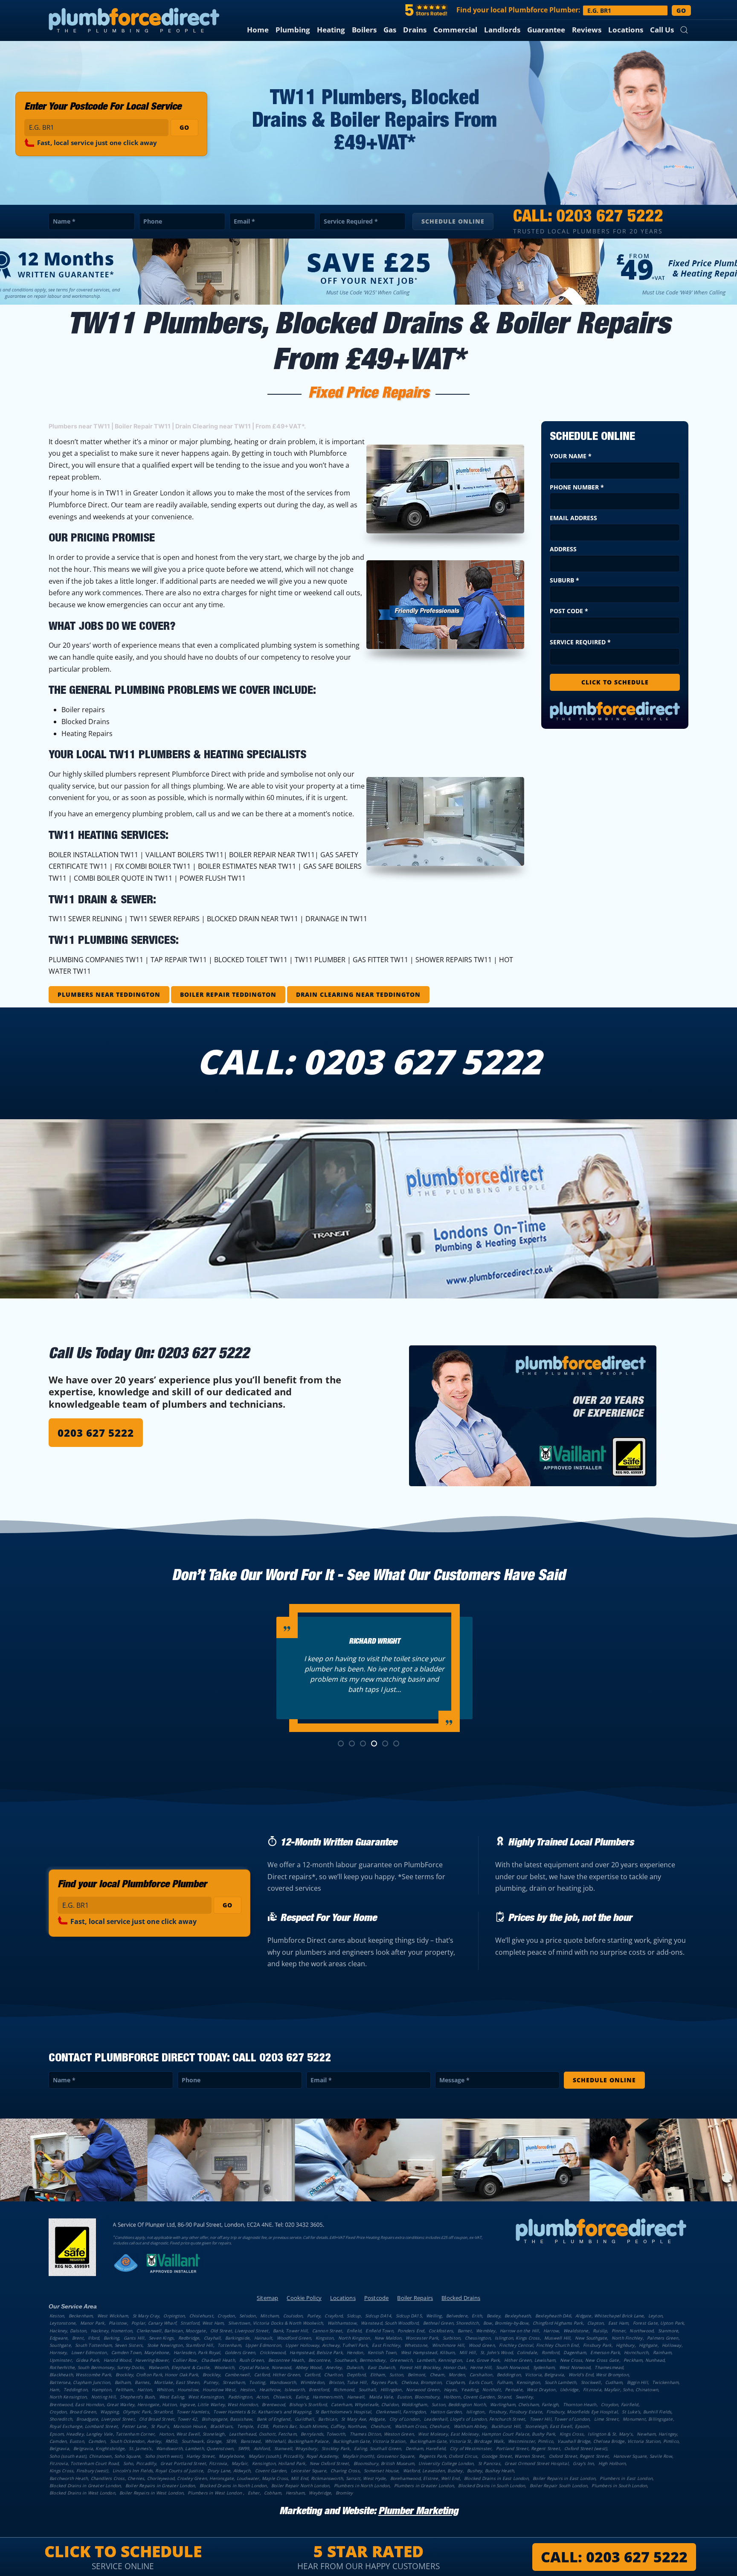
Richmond (344, 2390)
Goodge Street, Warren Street (513, 2456)
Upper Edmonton (263, 2345)
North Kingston (354, 2338)
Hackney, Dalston (68, 2331)
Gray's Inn (583, 2463)
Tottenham (229, 2345)
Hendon (355, 2352)
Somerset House (381, 2471)
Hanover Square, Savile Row (643, 2456)
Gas (390, 30)
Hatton (145, 2390)
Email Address (573, 518)
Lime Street (606, 2419)
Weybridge (320, 2493)
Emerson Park (605, 2352)
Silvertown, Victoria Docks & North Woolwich (276, 2323)
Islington (475, 2412)
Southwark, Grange (202, 2441)
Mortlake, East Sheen (177, 2382)
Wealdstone (576, 2331)
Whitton (165, 2390)
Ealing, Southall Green (377, 2448)
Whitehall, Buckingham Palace (297, 2441)
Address (563, 549)
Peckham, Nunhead (644, 2360)
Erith (477, 2316)
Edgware (58, 2338)
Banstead (251, 2441)
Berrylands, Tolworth (323, 2434)
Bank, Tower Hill (290, 2331)
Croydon (226, 2316)
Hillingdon (391, 2390)
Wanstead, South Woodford (390, 2323)
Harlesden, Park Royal (197, 2352)
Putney (211, 2382)
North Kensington (68, 2397)
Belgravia (59, 2448)
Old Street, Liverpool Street (239, 2331)
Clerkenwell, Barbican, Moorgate (171, 2331)
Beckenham (81, 2316)
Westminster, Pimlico (531, 2441)
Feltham (124, 2390)
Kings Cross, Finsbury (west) (79, 2471)
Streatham (234, 2382)
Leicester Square (309, 2471)
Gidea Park (87, 2360)
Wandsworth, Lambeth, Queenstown (195, 2448)
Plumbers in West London (215, 2493)
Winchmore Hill (448, 2345)
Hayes (450, 2390)
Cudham (614, 2382)
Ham (54, 2390)
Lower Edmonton (89, 2352)
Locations (626, 30)
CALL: (614, 2557)
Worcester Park (422, 2338)
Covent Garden (271, 2471)
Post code (569, 611)
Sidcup (354, 2316)
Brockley (212, 2375)
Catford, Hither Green (277, 2375)
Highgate (648, 2345)
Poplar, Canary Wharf (154, 2323)
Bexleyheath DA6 (553, 2316)
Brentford (319, 2390)
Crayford (334, 2316)
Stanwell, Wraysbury (296, 2448)
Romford (550, 2352)
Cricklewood (273, 2352)
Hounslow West (219, 2390)
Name (64, 221)
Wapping (109, 2412)
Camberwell (237, 2375)
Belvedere (457, 2316)
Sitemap (267, 2298)
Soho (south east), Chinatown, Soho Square (95, 2456)
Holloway (672, 2345)
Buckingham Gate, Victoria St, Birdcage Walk (457, 2441)
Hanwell (356, 2397)
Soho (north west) (164, 2456)
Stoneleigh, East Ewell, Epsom (557, 2426)
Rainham (662, 2352)
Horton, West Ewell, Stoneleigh (192, 2434)
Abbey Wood (309, 2367)
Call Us (662, 30)
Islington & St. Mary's (610, 2434)
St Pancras (489, 2463)
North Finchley (627, 2338)
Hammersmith (328, 2397)
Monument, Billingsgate (648, 2419)
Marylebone (231, 2456)
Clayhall (212, 2338)
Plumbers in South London (619, 2486)
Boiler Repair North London (300, 2486)
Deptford (356, 2375)
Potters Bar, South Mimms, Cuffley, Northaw (319, 2426)
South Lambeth (561, 2382)
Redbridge (189, 2338)
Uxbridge (569, 2390)
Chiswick (282, 2397)
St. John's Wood (496, 2352)
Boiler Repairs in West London (151, 2493)
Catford (312, 2375)
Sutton (396, 2375)
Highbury (625, 2345)
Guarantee (546, 30)
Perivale (514, 2390)
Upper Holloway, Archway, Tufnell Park (326, 2345)
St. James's (140, 2448)
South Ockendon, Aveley (135, 2441)
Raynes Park (384, 2382)
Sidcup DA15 (409, 2316)
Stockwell (591, 2382)
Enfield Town (379, 2331)
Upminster (61, 2360)
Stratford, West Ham (202, 2323)
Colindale (527, 2352)
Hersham (295, 2493)
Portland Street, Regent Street (528, 2448)
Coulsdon (293, 2316)
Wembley (486, 2331)
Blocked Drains (461, 2298)
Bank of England (274, 2419)
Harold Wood (117, 2360)
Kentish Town (382, 2352)
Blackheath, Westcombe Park (80, 2375)
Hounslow (188, 2390)
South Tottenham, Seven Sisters (109, 2345)
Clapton (595, 2323)
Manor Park (92, 2323)
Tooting (257, 2382)
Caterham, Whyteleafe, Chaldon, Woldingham (379, 2404)
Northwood (641, 2331)
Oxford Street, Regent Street (579, 2456)
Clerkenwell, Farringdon (401, 2412)
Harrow (551, 2331)
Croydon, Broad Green (73, 2412)
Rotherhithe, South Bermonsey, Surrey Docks (97, 2367)
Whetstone (416, 2345)
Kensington (528, 2382)
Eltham (378, 2375)
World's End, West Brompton (599, 2375)
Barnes (142, 2382)
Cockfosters (441, 2331)
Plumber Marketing (418, 2512)
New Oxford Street (329, 2463)
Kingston (325, 2338)
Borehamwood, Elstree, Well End (425, 2478)
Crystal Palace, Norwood (265, 2367)
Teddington (75, 2390)
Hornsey (58, 2352)
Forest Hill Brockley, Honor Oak (433, 2367)
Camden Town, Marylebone (140, 2352)
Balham (123, 2382)
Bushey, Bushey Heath (490, 2471)
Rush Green (251, 2360)
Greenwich (401, 2360)
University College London (446, 2463)
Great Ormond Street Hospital (537, 2463)
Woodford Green (294, 2338)
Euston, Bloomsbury (418, 2397)
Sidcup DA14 (378, 2316)
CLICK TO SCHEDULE (615, 682)
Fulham (505, 2382)
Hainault (263, 2338)
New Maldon (388, 2338)
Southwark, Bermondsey (360, 2360)
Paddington (240, 2397)
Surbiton (452, 2338)
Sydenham (544, 2367)
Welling (434, 2316)
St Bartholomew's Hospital (343, 2412)
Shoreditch (61, 2419)
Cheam (437, 2375)
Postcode (377, 2298)
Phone (153, 221)
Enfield (354, 2331)
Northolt (492, 2390)
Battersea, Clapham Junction (80, 2382)
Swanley (524, 2397)
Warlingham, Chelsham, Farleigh (524, 2404)
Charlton (333, 2375)
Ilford (93, 2338)
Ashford (262, 2448)
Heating (331, 30)
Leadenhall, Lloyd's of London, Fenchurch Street (474, 2419)
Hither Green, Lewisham (530, 2360)
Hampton (101, 2390)
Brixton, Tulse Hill (348, 2382)
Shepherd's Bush (137, 2397)
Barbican (328, 2419)
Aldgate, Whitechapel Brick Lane (609, 2316)
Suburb (564, 580)
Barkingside (237, 2338)
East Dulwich (381, 2367)
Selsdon (247, 2316)
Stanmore (668, 2331)
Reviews (587, 30)
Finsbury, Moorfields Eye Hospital (582, 2412)
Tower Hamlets (193, 2412)
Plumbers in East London (626, 2478)
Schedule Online (453, 221)
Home (258, 30)
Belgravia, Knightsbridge (99, 2448)
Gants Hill (134, 2338)
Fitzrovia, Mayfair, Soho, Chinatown (621, 2390)
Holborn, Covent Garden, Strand (477, 2397)
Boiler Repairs (415, 2298)
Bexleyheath (518, 2316)
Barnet (465, 2331)
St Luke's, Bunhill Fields (647, 2412)
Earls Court (480, 2382)
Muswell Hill (557, 2338)
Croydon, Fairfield (620, 2404)
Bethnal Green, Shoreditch (451, 2323)
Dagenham (575, 2352)
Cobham (273, 2493)
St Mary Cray (146, 2316)
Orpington (174, 2316)
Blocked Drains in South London (492, 2486)
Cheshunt (381, 2426)
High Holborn (612, 2463)
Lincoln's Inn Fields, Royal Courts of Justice (158, 2471)
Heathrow (270, 2390)
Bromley (344, 2493)
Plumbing (293, 30)
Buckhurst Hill (506, 2426)
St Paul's (160, 2426)
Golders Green (240, 2352)
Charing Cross (345, 2471)
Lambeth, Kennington (439, 2360)
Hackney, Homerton (112, 2331)
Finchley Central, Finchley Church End (539, 2345)
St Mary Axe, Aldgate (363, 2419)
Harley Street (200, 2456)
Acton (262, 2397)
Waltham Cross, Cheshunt (422, 2426)
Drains (415, 30)
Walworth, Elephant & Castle (179, 2367)
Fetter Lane (134, 2426)
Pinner (618, 2331)
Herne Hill (481, 2367)
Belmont (416, 2375)
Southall (367, 2390)
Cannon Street (327, 2331)
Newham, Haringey (657, 2434)
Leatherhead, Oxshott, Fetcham (263, 2434)
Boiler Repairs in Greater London (160, 2486)
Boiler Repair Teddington (228, 994)
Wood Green (482, 2345)
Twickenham (665, 2382)
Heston (248, 2390)
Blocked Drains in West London (82, 2493)
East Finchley (386, 2345)
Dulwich (355, 2367)
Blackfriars (221, 2426)
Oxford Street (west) (586, 2448)
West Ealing (171, 2397)
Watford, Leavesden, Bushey (433, 2471)
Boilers (364, 30)
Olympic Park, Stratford (148, 2412)
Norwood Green (423, 2390)
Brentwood (273, 2404)
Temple (245, 2426)
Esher (254, 2493)
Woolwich (224, 2367)
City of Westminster (471, 2448)
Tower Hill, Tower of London (560, 2419)
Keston (57, 2316)
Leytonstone (62, 2323)
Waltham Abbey (470, 2426)
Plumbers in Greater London (424, 2486)
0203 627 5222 (610, 218)
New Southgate (591, 2338)
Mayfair (239, 2463)
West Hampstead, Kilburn (428, 2352)
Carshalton (481, 2375)
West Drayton (541, 2390)
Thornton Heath (580, 2404)
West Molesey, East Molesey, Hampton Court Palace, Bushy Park (486, 2434)
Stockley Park (336, 2448)
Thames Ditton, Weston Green (382, 2434)
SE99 (231, 2441)
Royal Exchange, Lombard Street (84, 2426)
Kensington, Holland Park (279, 2463)
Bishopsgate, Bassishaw (227, 2419)
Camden (97, 2441)
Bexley (493, 2316)
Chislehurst (201, 2316)
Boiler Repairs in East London (564, 2478)
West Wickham (113, 2316)
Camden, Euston (67, 2441)
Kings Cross (572, 2434)
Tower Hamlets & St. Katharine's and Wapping (262, 2412)
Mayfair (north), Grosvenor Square (379, 2456)
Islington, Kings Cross (517, 2338)
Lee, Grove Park (483, 2360)
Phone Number (577, 487)
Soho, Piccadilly (140, 2463)
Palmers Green (663, 2338)
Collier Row (185, 2360)
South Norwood (512, 2367)
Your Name (571, 456)
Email (244, 221)
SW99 (244, 2448)
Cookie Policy (304, 2298)
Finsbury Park (597, 2345)
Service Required (351, 221)
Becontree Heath (286, 2360)
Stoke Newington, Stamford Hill (180, 2345)
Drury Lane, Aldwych (229, 2471)
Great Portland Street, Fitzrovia (194, 2463)
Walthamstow (342, 2323)
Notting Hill (103, 2397)
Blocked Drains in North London (233, 2486)
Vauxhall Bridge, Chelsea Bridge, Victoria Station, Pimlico (618, 2441)
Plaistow (118, 2323)
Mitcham (269, 2316)
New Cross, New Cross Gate (590, 2360)
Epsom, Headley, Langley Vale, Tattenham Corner (102, 2434)
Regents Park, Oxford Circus (448, 2456)
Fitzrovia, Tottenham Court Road (84, 2463)
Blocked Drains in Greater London (85, 2486)
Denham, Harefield (425, 2448)
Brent (78, 2338)
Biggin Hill (637, 2382)
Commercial (455, 30)
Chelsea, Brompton (421, 2382)
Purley (314, 2316)
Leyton (655, 2316)
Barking (111, 2338)
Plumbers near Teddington (109, 994)
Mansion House (190, 2426)
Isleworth (295, 2390)
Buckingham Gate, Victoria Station (369, 2441)
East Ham (618, 2323)
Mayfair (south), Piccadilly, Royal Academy (293, 2456)
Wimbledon (312, 2382)
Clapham (455, 2382)
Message (454, 2080)
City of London (405, 2419)
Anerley (334, 2367)
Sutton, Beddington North (459, 2404)
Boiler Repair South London (559, 2486)
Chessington (478, 2338)
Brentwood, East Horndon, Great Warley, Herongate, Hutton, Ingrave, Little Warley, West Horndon (154, 2404)
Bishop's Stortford (308, 2404)
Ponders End (411, 2331)
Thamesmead (609, 2367)
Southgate (60, 2345)
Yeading (469, 2390)
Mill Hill (468, 2352)
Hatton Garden (446, 2412)
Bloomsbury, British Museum (384, 2463)
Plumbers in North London (362, 2486)
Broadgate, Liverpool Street (105, 2419)
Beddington (509, 2375)
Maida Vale (381, 2397)
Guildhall (304, 2419)
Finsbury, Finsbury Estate (515, 2412)
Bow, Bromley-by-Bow (506, 2323)
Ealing (302, 2397)
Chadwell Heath (218, 2360)
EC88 (263, 2426)
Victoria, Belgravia (544, 2375)
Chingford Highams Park (558, 2323)
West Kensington (206, 2397)
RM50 (171, 2441)
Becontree (319, 2360)
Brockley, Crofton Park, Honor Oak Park (157, 2375)
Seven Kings (161, 2338)
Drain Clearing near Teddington (358, 994)
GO (681, 10)
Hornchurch (636, 2352)
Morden (457, 2375)
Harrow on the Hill (519, 2331)
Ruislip (600, 2331)
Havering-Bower (152, 2360)
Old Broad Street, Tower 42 (168, 2419)
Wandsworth (283, 2382)
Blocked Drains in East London (496, 2478)
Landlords (502, 30)
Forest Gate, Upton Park (659, 2323)
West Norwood (575, 2367)
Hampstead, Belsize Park (316, 2352)
